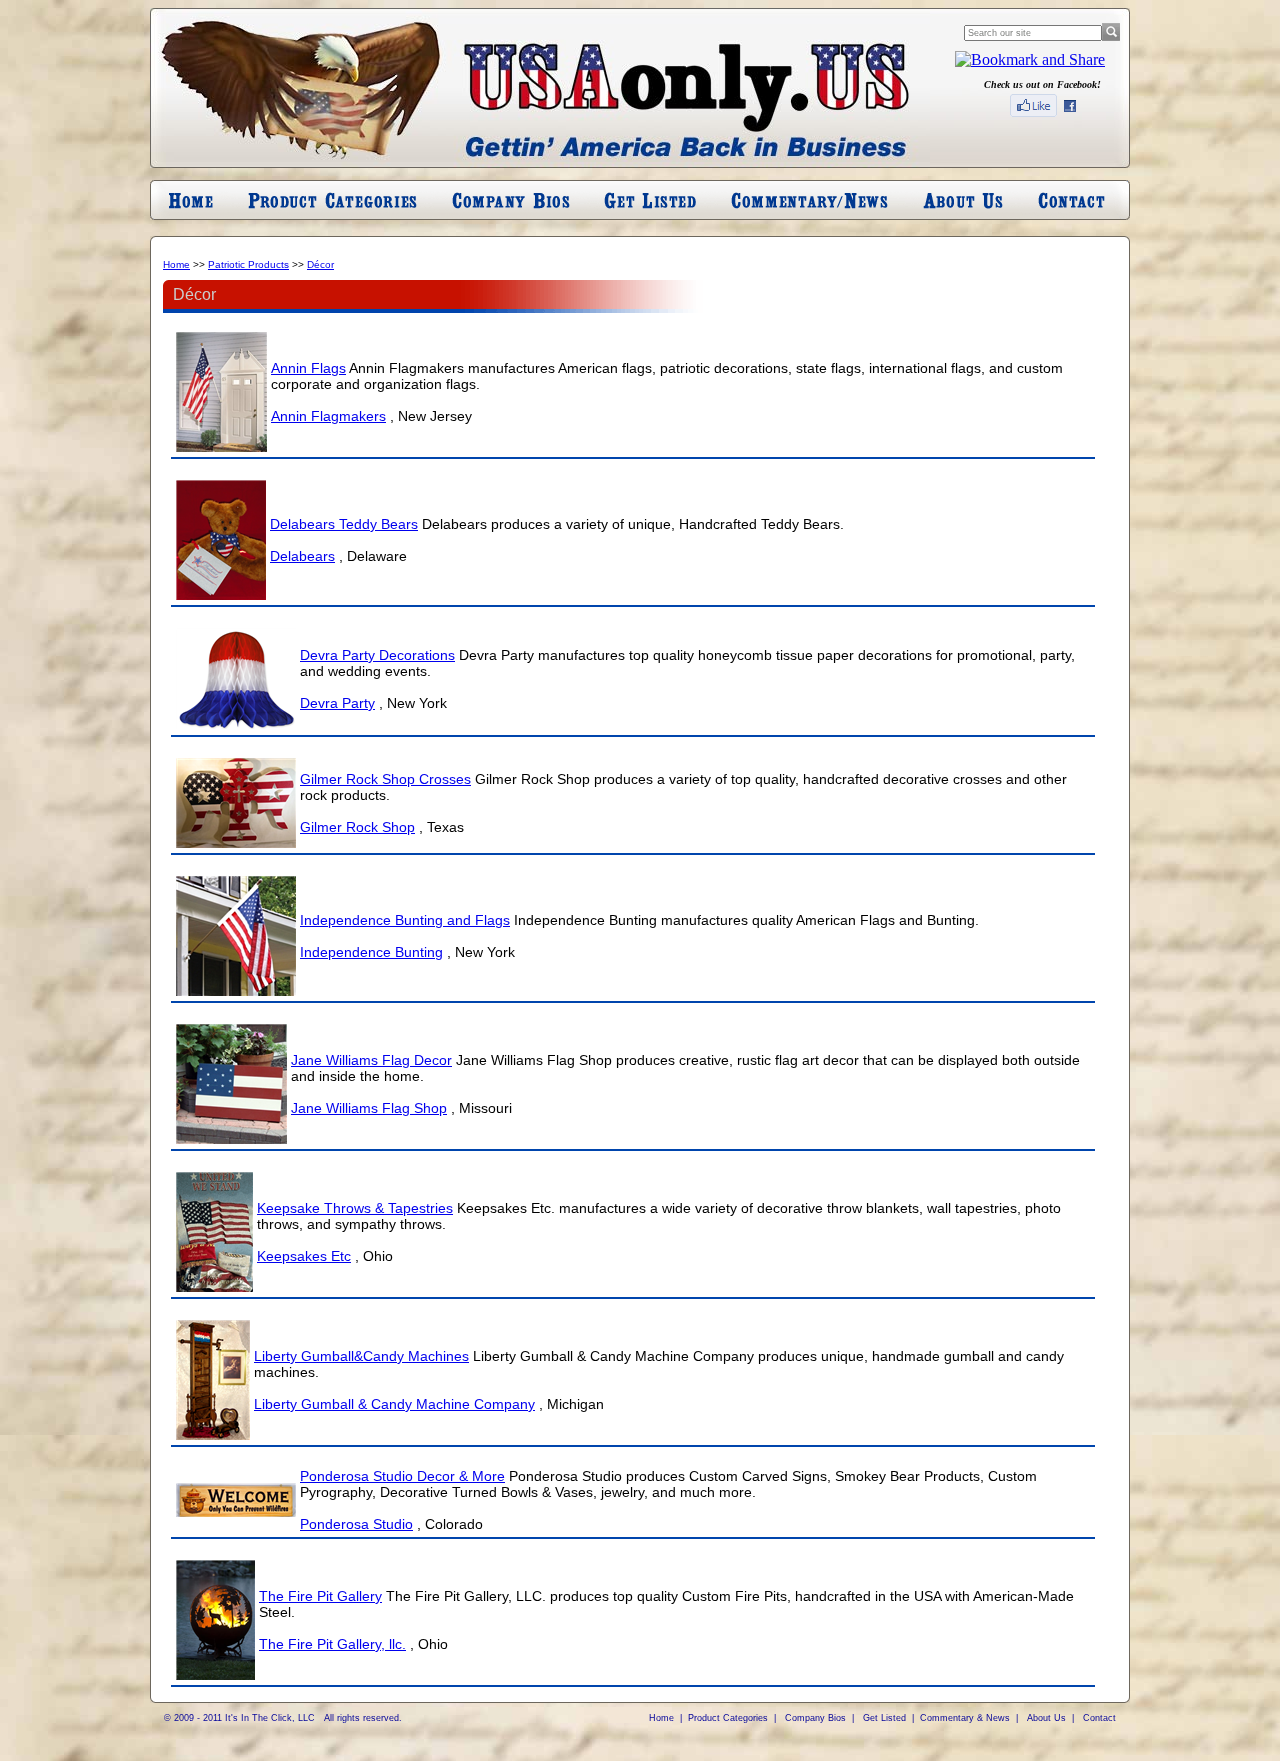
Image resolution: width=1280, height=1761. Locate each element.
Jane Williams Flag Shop (369, 1108)
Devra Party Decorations (377, 655)
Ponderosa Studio (356, 1524)
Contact (1099, 1718)
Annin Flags (308, 368)
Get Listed (884, 1718)
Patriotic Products (248, 264)
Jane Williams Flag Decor (371, 1060)
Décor (320, 264)
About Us (1046, 1718)
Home (176, 264)
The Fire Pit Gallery (320, 1596)
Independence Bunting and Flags (405, 920)
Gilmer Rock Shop (357, 827)
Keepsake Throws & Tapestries (355, 1208)
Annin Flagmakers (328, 416)
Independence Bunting (371, 952)
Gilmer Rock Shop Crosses (385, 779)
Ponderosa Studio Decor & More (402, 1476)
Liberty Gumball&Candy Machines (361, 1356)
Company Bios (815, 1718)
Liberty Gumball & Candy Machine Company (394, 1404)
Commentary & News (965, 1718)
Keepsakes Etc (304, 1256)
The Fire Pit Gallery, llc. (332, 1644)
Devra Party (337, 703)
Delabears (302, 556)
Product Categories (728, 1718)
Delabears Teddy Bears (344, 524)
